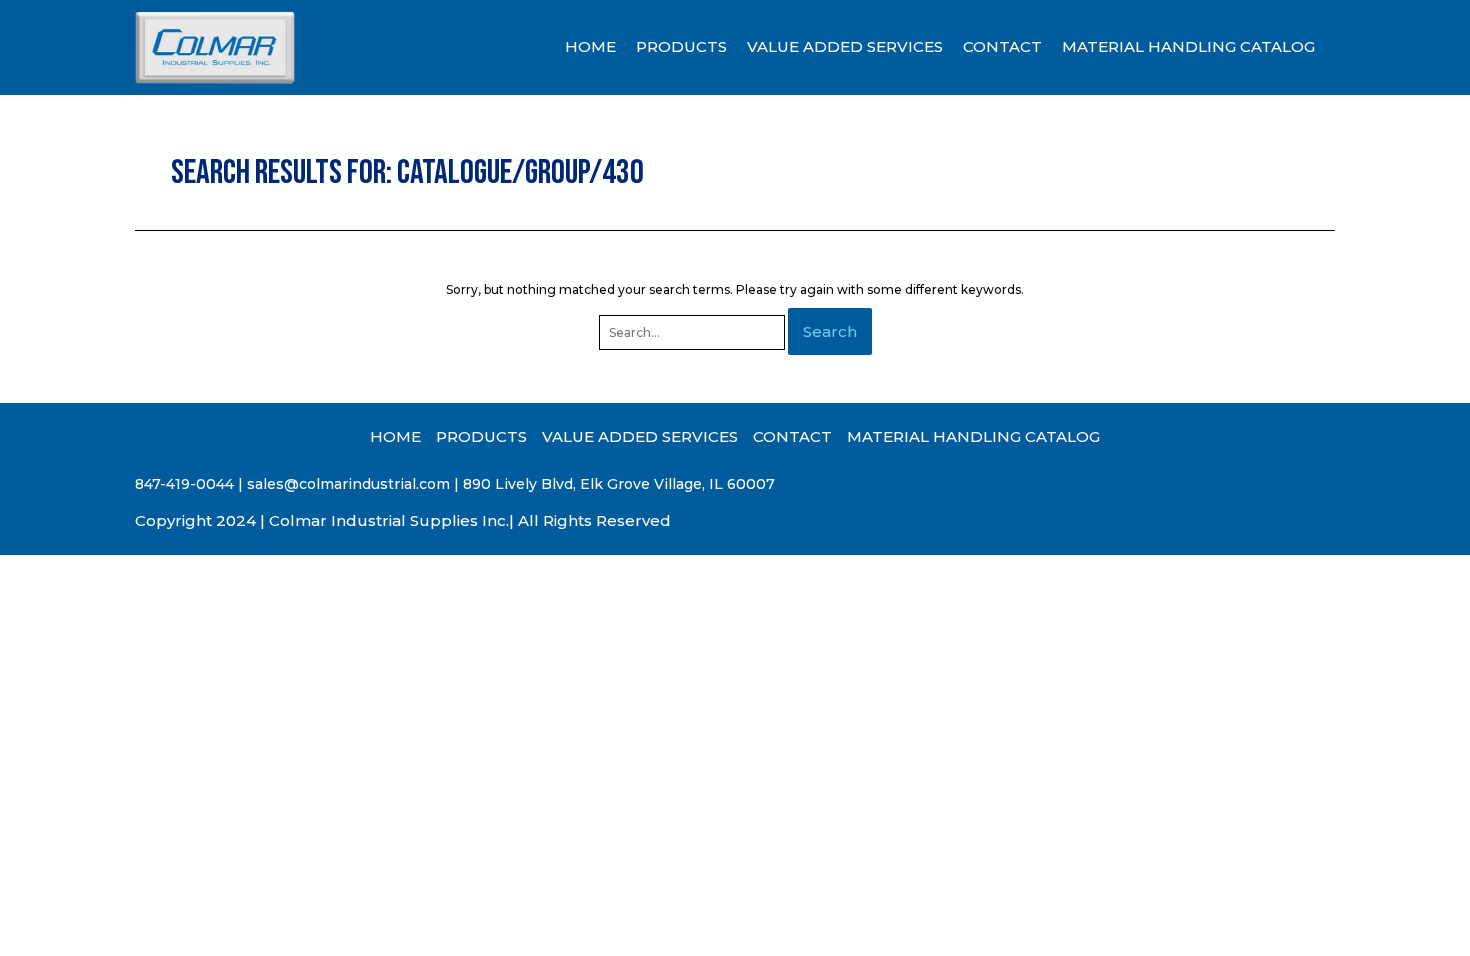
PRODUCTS (681, 46)
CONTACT (1002, 46)
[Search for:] (693, 332)
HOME (590, 46)
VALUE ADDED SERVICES (845, 46)
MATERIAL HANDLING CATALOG (1188, 46)
